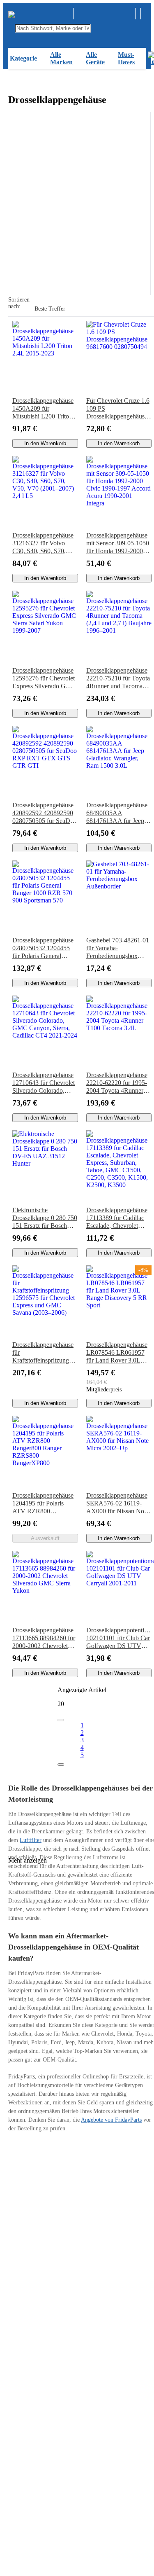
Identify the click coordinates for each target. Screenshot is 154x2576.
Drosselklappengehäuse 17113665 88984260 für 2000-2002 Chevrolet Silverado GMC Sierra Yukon (44, 1638)
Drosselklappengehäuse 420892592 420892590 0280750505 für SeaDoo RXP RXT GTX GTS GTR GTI (45, 813)
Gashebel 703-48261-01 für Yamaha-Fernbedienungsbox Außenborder (118, 948)
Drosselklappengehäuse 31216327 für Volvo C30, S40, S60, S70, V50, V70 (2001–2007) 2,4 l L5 (43, 543)
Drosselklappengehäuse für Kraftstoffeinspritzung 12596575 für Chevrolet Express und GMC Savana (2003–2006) (44, 1353)
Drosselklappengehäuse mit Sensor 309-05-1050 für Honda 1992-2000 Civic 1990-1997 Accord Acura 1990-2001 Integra (118, 543)
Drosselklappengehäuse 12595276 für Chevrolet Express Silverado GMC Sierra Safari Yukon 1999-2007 (44, 678)
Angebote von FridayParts (111, 2120)
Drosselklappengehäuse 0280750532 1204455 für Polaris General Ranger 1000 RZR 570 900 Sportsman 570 (43, 948)
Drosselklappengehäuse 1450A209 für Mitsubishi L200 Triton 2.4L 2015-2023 (43, 409)
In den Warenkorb (45, 443)
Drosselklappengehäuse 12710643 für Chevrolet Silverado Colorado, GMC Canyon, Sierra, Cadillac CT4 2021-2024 (45, 1083)
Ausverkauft (45, 1538)
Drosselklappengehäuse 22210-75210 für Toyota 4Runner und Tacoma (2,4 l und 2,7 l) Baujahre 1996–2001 (119, 678)
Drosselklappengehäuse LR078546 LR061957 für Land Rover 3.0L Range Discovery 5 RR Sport (117, 1353)
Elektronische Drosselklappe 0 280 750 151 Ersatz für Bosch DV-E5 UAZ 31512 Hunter (45, 1218)
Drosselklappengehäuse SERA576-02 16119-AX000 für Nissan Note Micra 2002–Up (117, 1503)
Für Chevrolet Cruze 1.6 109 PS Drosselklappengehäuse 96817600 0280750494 (118, 409)
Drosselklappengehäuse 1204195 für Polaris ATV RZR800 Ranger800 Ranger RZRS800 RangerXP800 (43, 1503)
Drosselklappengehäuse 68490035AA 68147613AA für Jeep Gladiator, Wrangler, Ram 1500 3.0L (117, 813)
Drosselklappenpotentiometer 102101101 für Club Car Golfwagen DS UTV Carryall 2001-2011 (119, 1638)
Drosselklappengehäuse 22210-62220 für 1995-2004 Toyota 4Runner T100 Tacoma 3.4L (117, 1083)
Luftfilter (31, 1840)
